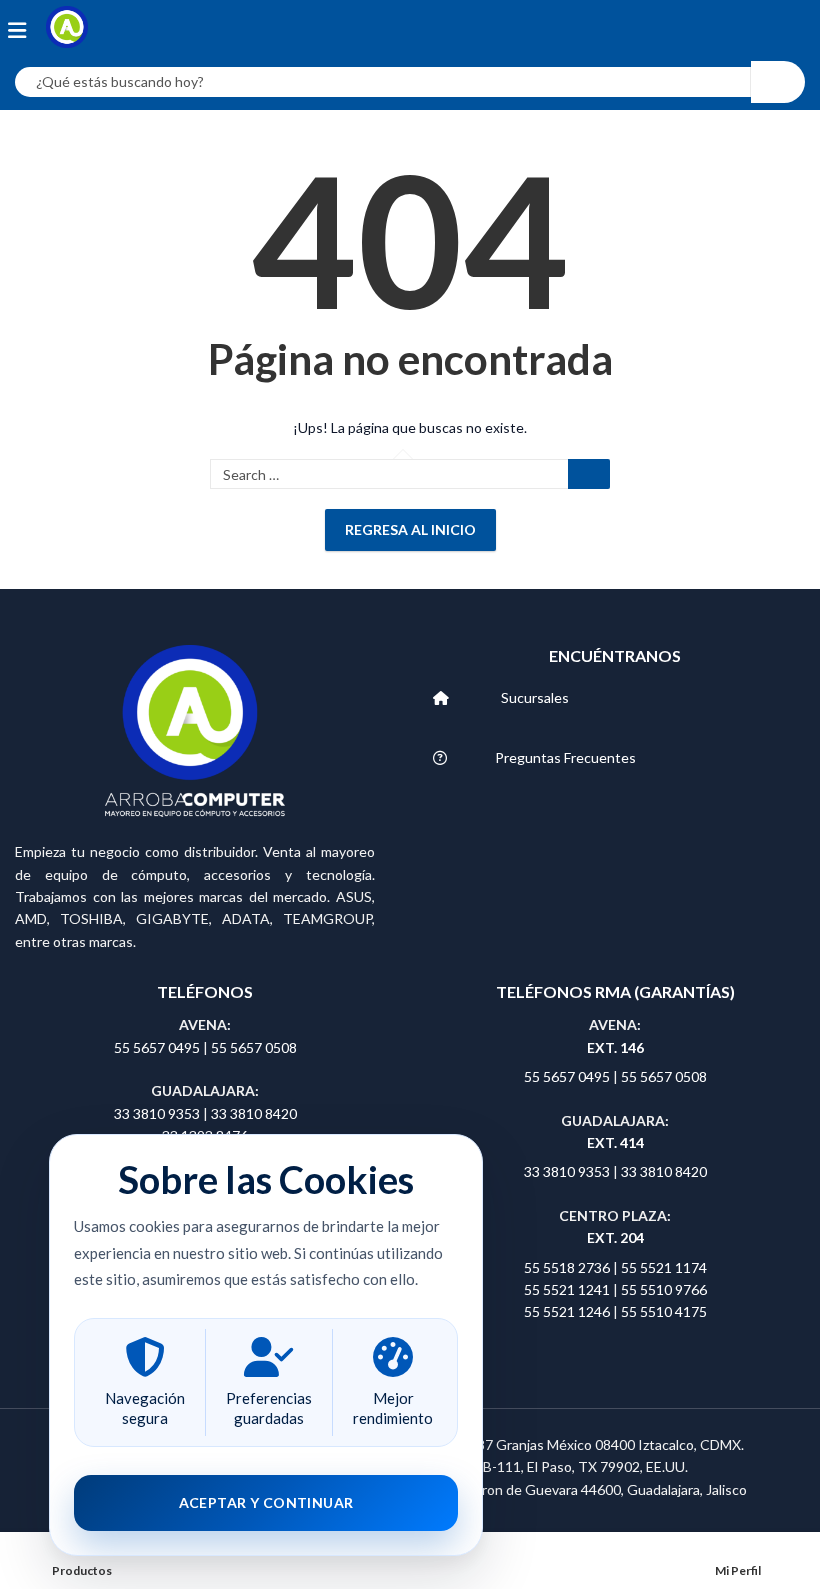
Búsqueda (778, 82)
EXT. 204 (615, 1237)
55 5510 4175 (664, 1311)
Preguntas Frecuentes (565, 757)
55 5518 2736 (567, 1267)
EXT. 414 (615, 1142)
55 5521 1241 (568, 1289)
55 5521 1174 (664, 1267)
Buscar (589, 474)
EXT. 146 (615, 1047)
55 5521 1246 (568, 1311)
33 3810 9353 (158, 1113)
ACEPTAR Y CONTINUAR (266, 1502)
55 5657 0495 (157, 1047)
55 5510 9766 (664, 1289)
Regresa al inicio (410, 529)
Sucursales (535, 697)
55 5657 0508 (254, 1047)
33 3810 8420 (254, 1113)
